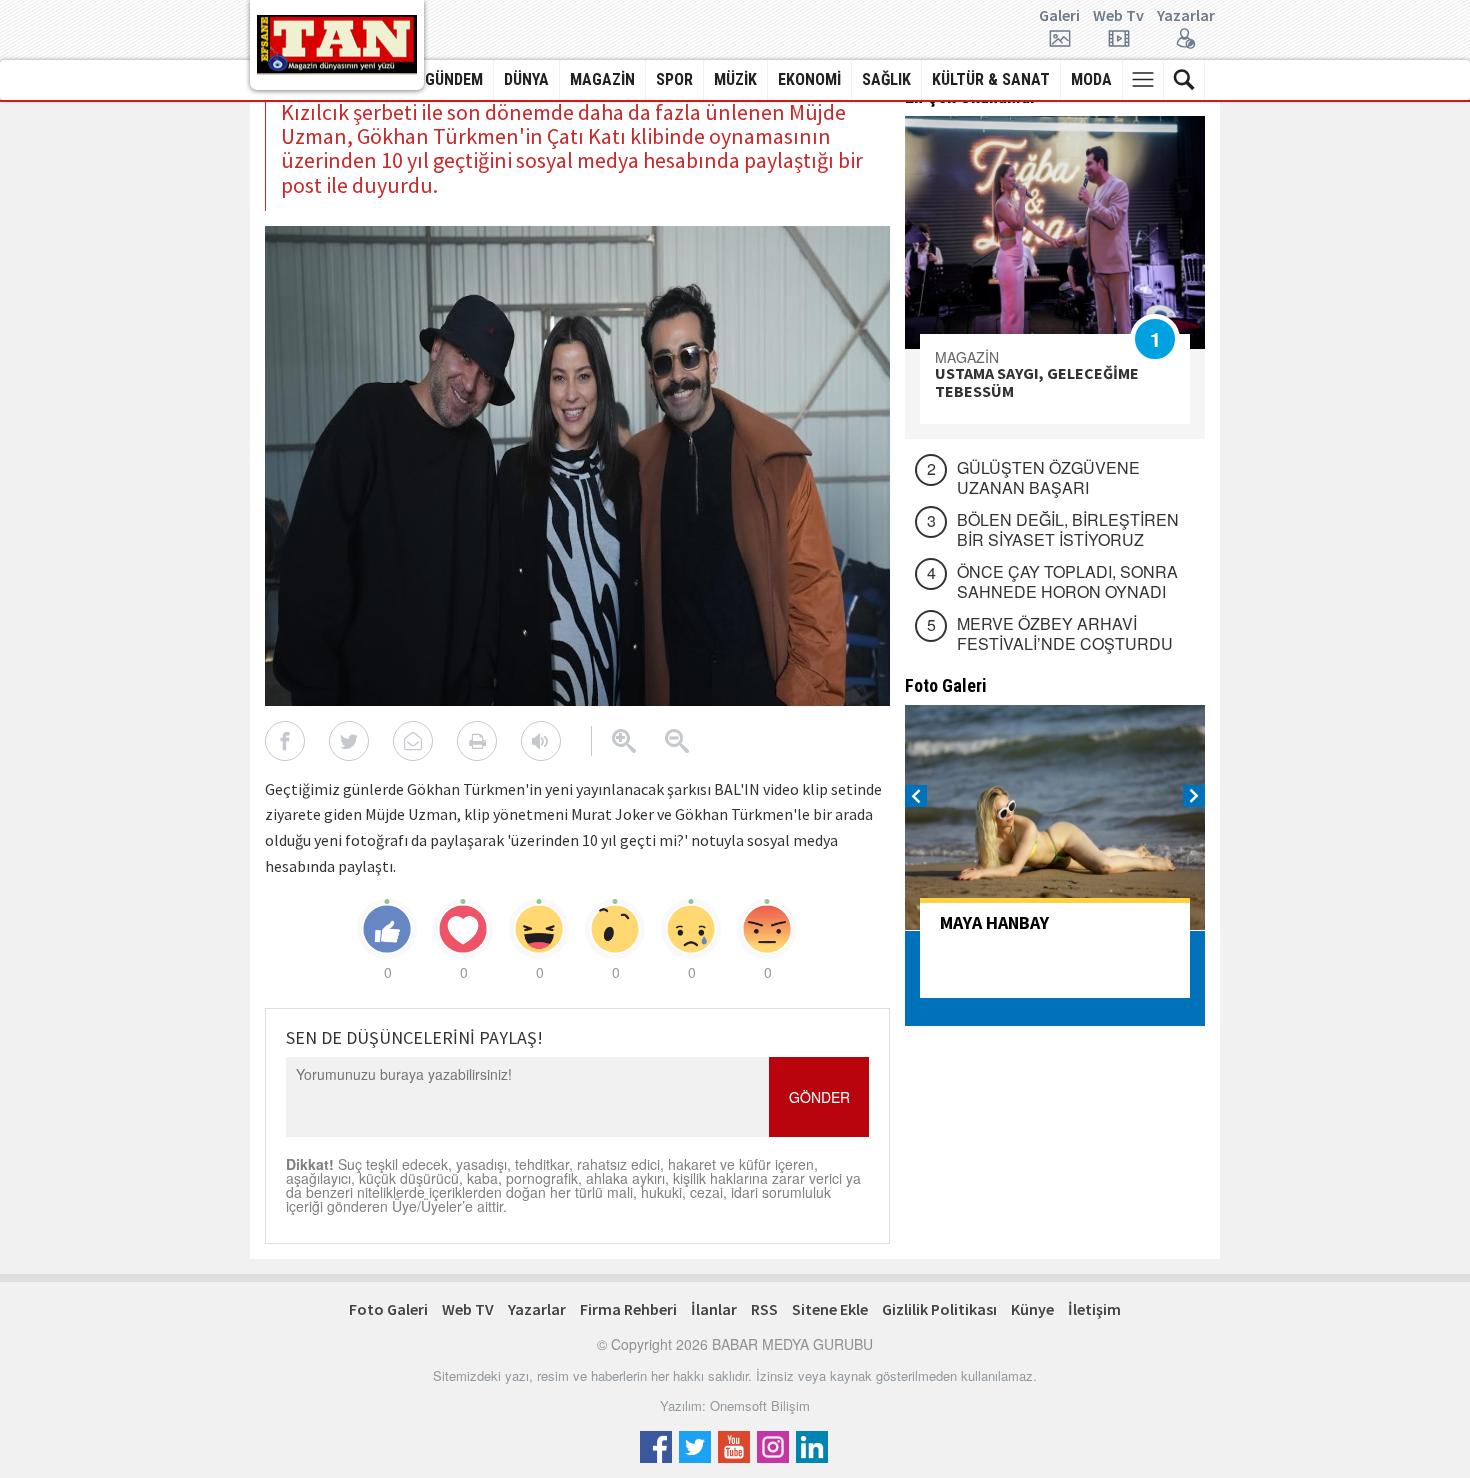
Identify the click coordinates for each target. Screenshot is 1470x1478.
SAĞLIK (886, 79)
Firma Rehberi (628, 1309)
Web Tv (1118, 16)
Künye (1032, 1309)
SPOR (674, 79)
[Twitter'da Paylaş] (349, 741)
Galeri (1059, 16)
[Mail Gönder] (413, 741)
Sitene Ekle (830, 1309)
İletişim (1094, 1309)
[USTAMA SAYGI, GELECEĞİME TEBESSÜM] (1055, 232)
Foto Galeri (388, 1309)
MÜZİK (735, 79)
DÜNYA (526, 79)
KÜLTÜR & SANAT (991, 79)
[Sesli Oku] (541, 741)
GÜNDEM (454, 79)
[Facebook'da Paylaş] (285, 741)
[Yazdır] (477, 741)
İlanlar (714, 1309)
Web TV (468, 1309)
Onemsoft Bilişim (760, 1405)
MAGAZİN (602, 79)
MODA (1091, 79)
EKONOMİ (809, 79)
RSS (764, 1309)
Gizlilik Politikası (939, 1309)
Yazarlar (1186, 16)
